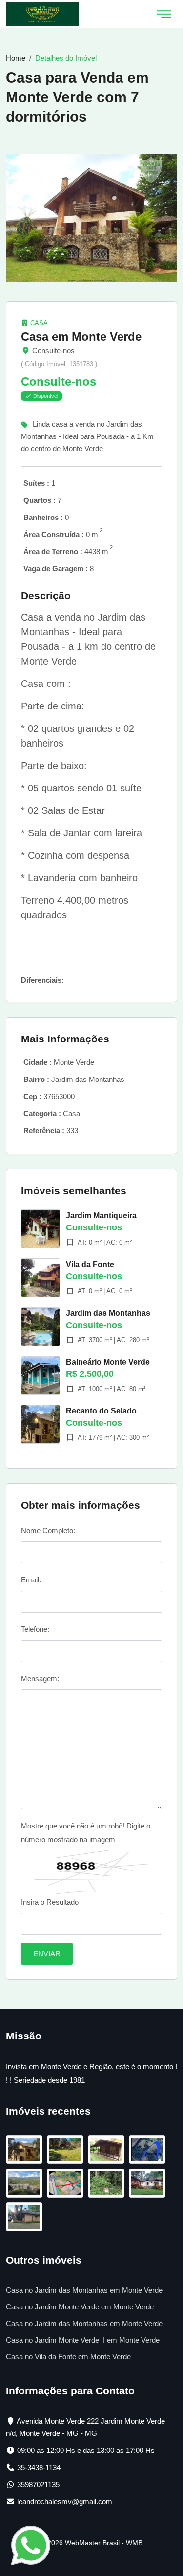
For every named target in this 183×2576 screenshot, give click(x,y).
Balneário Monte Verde (108, 1362)
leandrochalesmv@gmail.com (65, 2502)
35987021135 (38, 2484)
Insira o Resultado (50, 1902)
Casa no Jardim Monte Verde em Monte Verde (80, 2307)
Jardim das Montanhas (108, 1313)
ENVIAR (47, 1954)
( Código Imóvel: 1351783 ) (59, 364)
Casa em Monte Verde (81, 337)
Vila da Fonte (90, 1264)
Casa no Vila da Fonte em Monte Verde (68, 2357)
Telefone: (35, 1629)
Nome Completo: (48, 1530)
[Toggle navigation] (164, 14)
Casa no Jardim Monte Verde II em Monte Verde (83, 2340)
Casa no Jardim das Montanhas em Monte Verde (84, 2290)
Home (16, 58)
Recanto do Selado (101, 1411)
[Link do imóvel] (26, 2151)
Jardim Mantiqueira (101, 1215)
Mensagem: (40, 1678)
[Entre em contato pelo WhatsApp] (31, 2545)
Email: (31, 1580)
